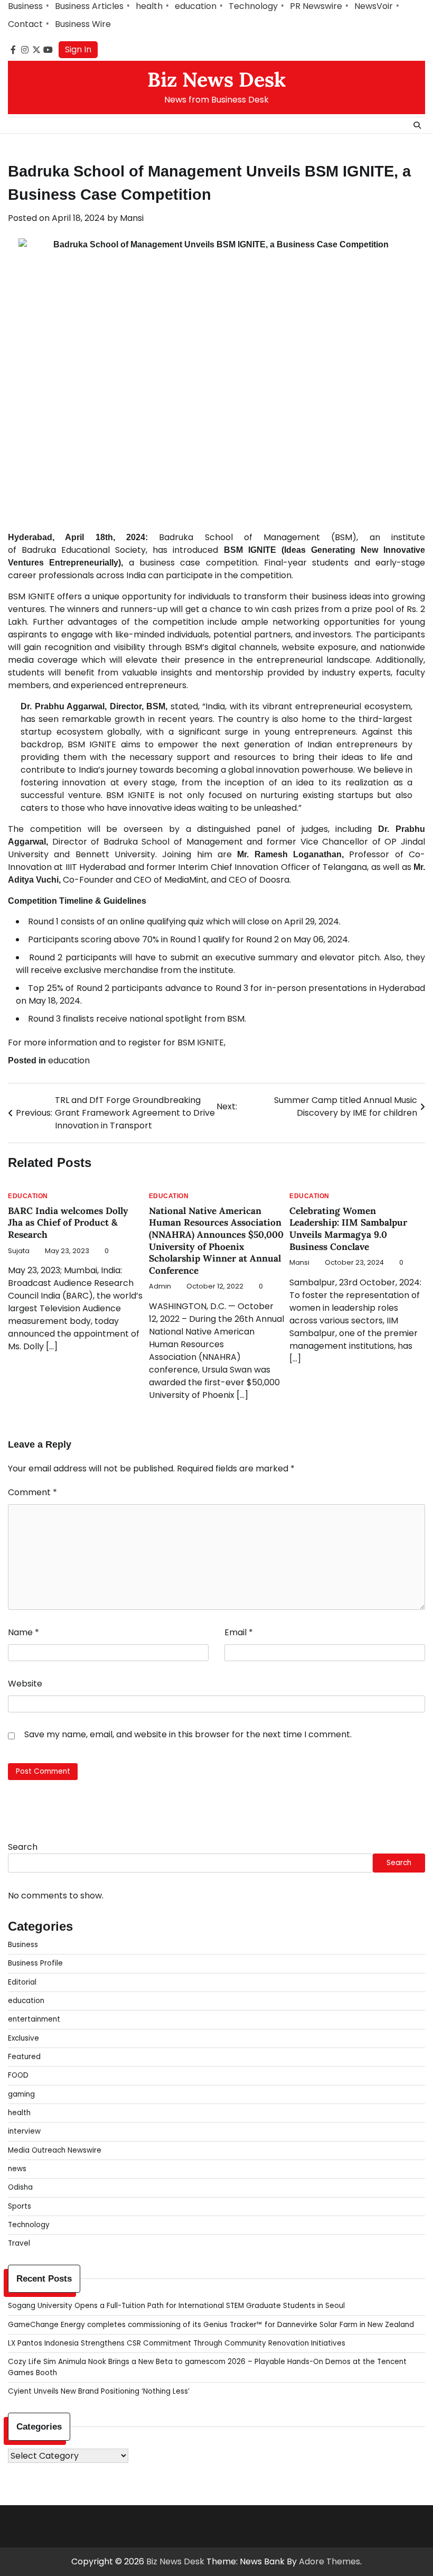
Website (25, 1684)
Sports (20, 2206)
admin (160, 1286)
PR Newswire (316, 6)
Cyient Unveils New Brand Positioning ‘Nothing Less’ (99, 2391)
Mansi (132, 218)
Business (25, 6)
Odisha (20, 2187)
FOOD (18, 2075)
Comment (32, 1492)
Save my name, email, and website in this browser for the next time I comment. (188, 1734)
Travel (19, 2243)
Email (239, 1632)
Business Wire (83, 24)
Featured (24, 2057)
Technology (253, 6)
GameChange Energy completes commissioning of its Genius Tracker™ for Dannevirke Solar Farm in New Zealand (211, 2325)
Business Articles (89, 6)
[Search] (417, 125)
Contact (25, 24)
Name (23, 1632)
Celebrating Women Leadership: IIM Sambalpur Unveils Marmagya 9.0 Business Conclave (348, 1229)
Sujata (19, 1251)
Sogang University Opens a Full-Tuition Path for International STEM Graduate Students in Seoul (176, 2306)
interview (24, 2131)
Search (23, 1847)
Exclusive (23, 2038)
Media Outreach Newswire (55, 2150)
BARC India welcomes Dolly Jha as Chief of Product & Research (68, 1223)
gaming (21, 2094)
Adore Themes (330, 2561)
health (149, 6)
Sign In (78, 49)
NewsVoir (374, 6)
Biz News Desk (216, 79)
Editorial (22, 1982)
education (196, 6)
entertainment (34, 2019)
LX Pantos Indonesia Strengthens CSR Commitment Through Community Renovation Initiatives (177, 2343)
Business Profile (35, 1963)
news (17, 2169)
